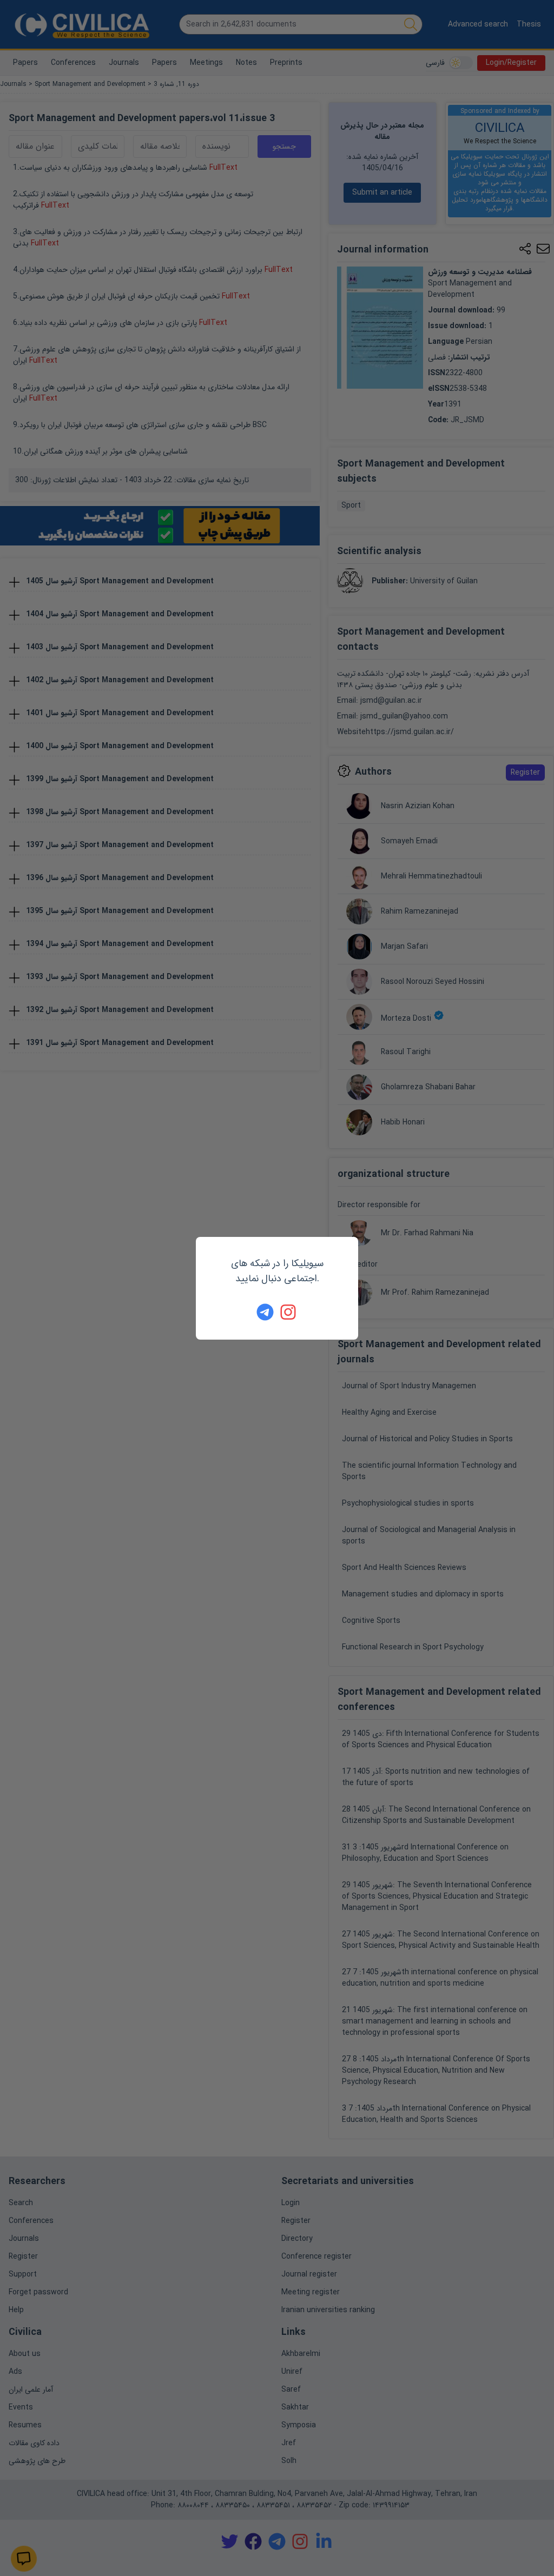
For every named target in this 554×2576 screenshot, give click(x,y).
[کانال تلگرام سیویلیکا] (265, 1312)
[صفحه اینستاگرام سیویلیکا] (289, 1312)
